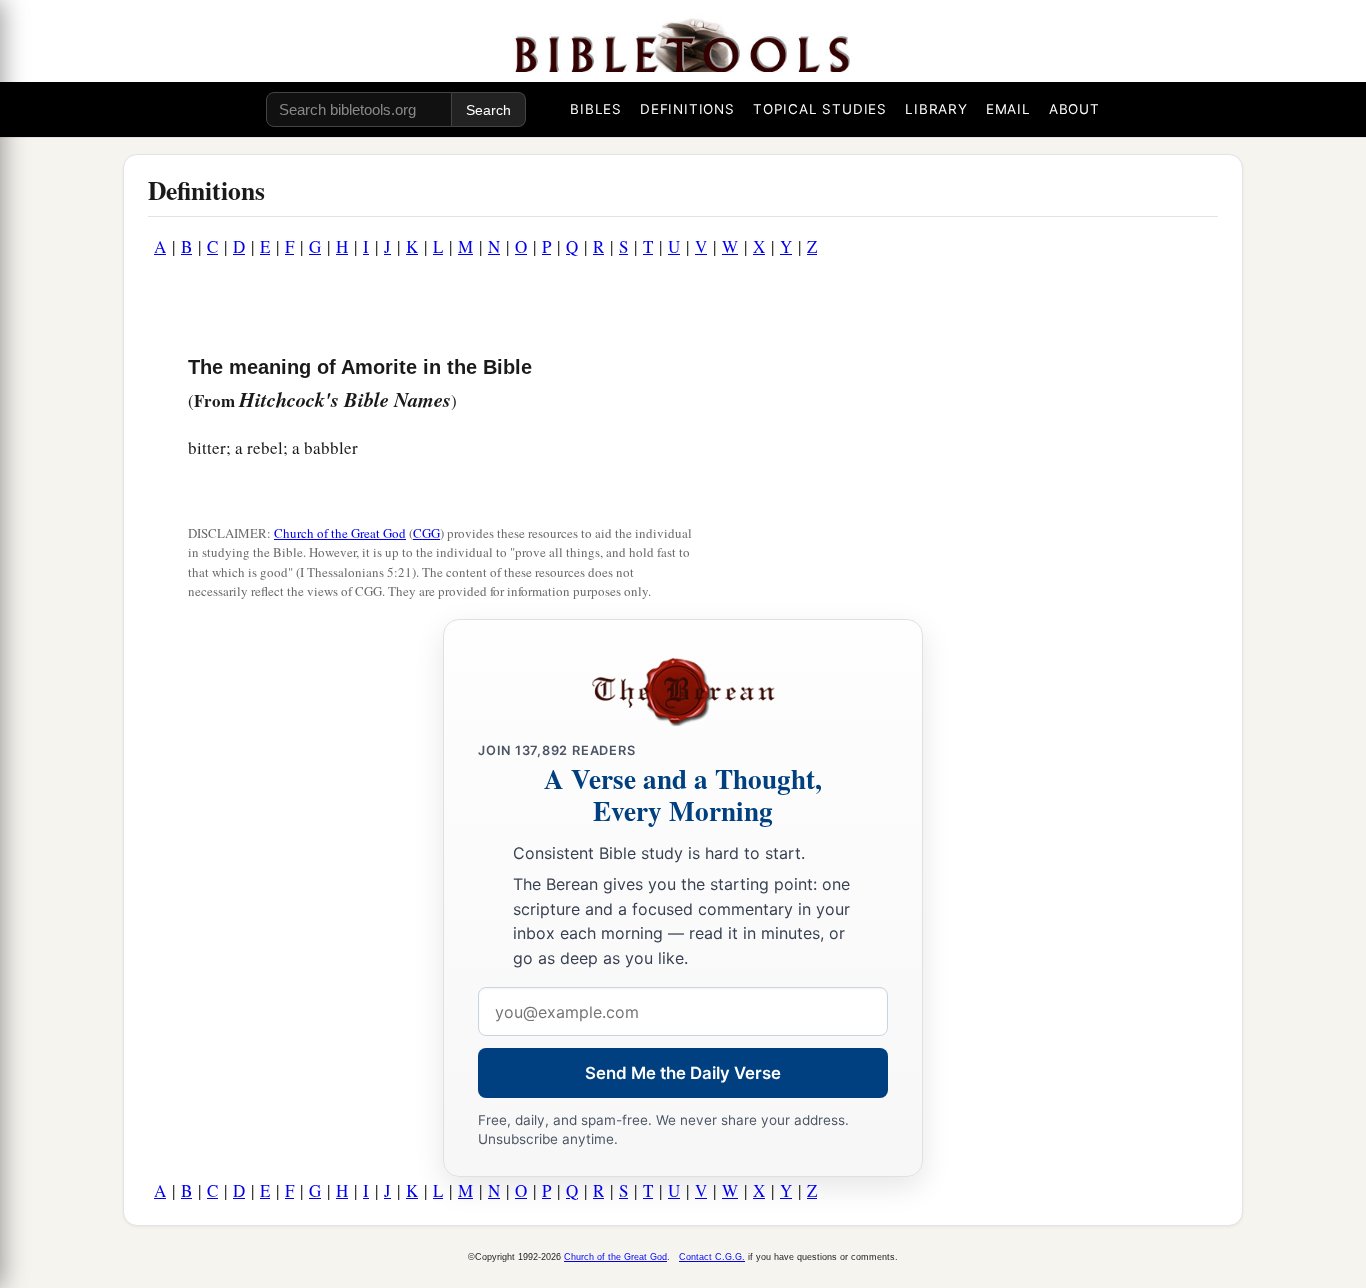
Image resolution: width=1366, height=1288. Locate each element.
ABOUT (1074, 109)
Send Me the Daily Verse (683, 1073)
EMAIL (1008, 109)
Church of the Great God (340, 533)
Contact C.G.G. (712, 1257)
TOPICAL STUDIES (820, 109)
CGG (426, 533)
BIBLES (596, 109)
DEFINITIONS (687, 109)
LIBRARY (936, 109)
